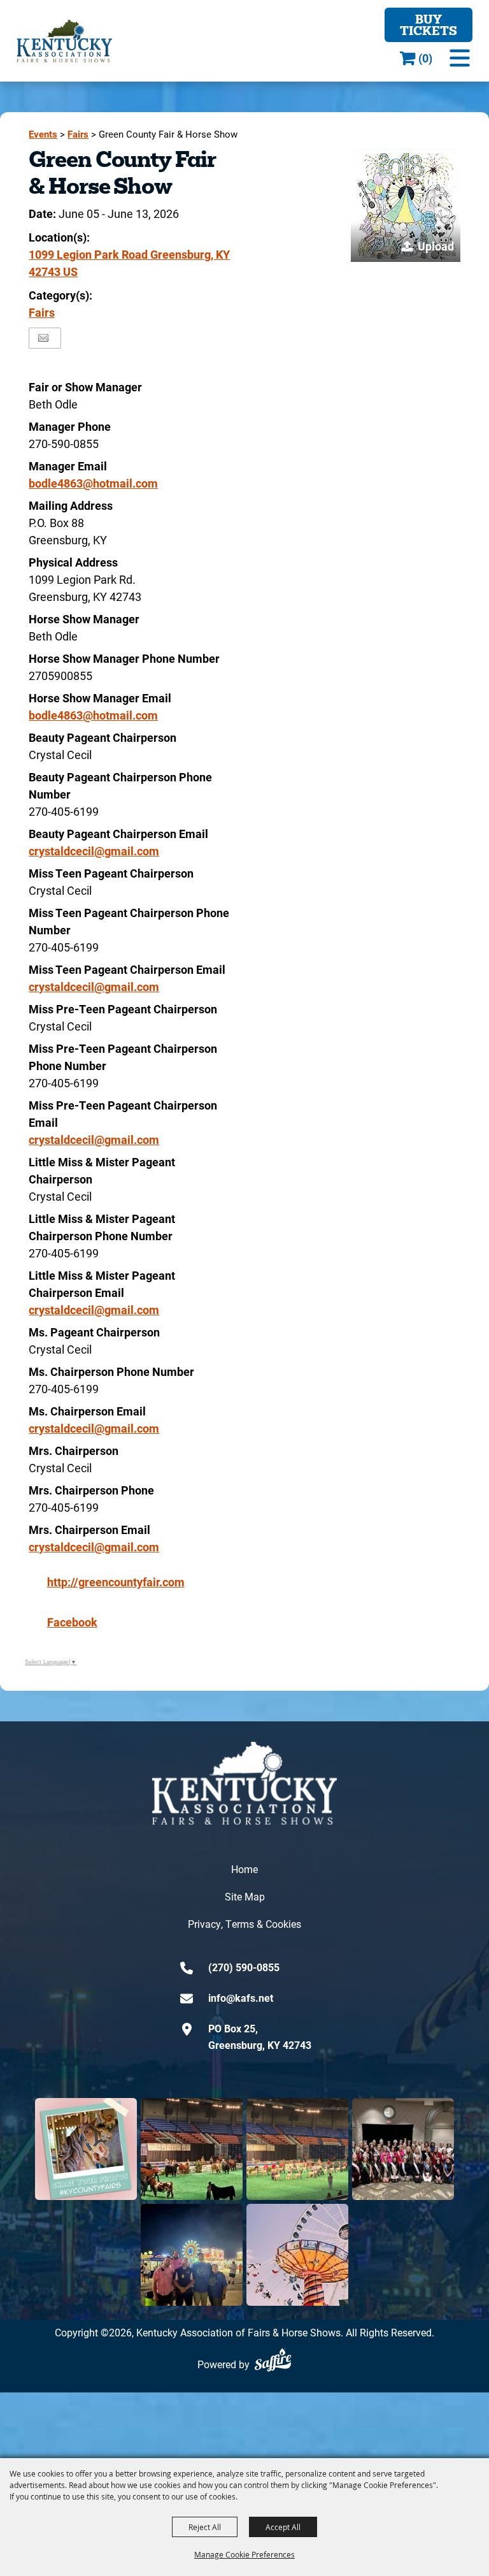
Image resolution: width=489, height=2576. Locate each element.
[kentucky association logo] (244, 1783)
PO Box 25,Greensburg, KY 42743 (260, 2037)
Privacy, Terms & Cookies (244, 1924)
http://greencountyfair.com (116, 1582)
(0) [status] (425, 58)
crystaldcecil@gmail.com (94, 851)
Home (244, 1869)
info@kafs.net (241, 1998)
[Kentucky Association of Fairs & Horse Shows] (64, 41)
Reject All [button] (205, 2527)
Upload (436, 246)
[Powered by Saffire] (273, 2360)
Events (43, 134)
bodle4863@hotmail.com (93, 483)
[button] (460, 58)
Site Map (245, 1896)
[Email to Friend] (43, 338)
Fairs (78, 134)
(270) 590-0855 (244, 1967)
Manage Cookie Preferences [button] (244, 2554)
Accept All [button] (283, 2527)
